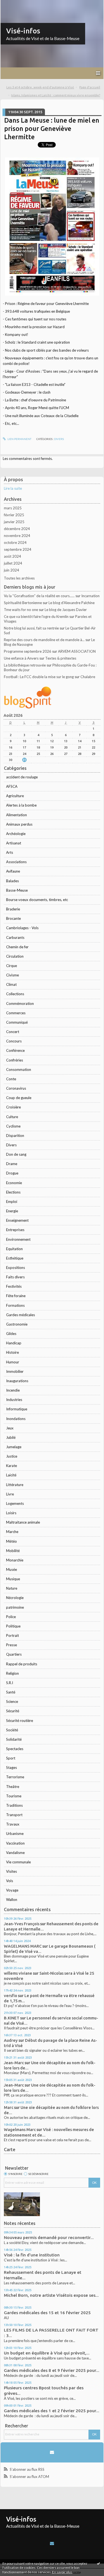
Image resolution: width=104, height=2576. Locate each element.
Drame (12, 1164)
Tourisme (14, 1796)
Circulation (15, 956)
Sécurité (13, 1711)
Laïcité (11, 1475)
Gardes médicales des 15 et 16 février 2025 (47, 2313)
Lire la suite (13, 488)
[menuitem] (42, 87)
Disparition (15, 1136)
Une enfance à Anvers (21, 658)
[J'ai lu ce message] (98, 2563)
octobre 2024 (15, 542)
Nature (12, 1588)
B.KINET (12, 2018)
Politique (13, 1626)
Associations (16, 862)
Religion (12, 1673)
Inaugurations (17, 1381)
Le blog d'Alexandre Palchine (72, 603)
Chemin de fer (17, 947)
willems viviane (18, 1973)
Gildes (11, 1334)
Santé (11, 1692)
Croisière (13, 1107)
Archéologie (16, 834)
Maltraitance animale (23, 1522)
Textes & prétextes (61, 658)
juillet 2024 (13, 563)
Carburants (15, 937)
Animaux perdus (19, 824)
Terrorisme (15, 1777)
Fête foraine (16, 1296)
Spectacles (15, 1749)
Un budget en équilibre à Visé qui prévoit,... (47, 2353)
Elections (13, 1192)
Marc (9, 2107)
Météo (12, 1541)
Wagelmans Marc (20, 2129)
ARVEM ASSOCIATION (77, 651)
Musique (13, 1579)
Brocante (13, 918)
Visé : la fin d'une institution (32, 2255)
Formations (15, 1305)
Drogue (12, 1173)
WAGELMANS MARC (23, 1946)
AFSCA (12, 786)
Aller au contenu (15, 4)
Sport (11, 1758)
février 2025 (14, 515)
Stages (12, 1768)
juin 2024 (12, 570)
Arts (10, 852)
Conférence (15, 1050)
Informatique (17, 1409)
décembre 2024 (17, 529)
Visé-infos (23, 31)
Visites (12, 1871)
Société (12, 1730)
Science (12, 1701)
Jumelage (14, 1447)
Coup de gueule (19, 1098)
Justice (12, 1456)
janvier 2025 (14, 522)
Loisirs (11, 1513)
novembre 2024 (17, 536)
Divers (11, 1145)
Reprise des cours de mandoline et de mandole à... (44, 640)
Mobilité (13, 1551)
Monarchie (15, 1560)
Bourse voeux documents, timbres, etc (37, 900)
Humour (13, 1362)
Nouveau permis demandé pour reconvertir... (49, 2237)
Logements (15, 1503)
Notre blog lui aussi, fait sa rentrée (31, 628)
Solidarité (14, 1739)
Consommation (19, 1070)
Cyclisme (13, 1126)
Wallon (12, 1900)
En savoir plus (62, 2572)
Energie (12, 1211)
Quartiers (14, 1654)
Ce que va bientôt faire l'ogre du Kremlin (36, 617)
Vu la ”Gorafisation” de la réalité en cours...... (39, 596)
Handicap (14, 1343)
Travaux (13, 1824)
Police (11, 1617)
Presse (12, 1645)
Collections (15, 994)
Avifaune (13, 871)
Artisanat (14, 843)
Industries (14, 1400)
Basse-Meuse (17, 890)
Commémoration (20, 1003)
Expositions (16, 1268)
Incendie (13, 1390)
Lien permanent (19, 439)
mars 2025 (13, 508)
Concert (13, 1032)
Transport (14, 1815)
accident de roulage (22, 777)
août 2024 (12, 556)
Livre (10, 1494)
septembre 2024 (18, 549)
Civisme (12, 975)
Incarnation (90, 596)
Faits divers (15, 1277)
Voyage (12, 1890)
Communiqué (17, 1022)
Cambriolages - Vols (22, 928)
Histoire (12, 1352)
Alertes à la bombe (21, 805)
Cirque (12, 966)
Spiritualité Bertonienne (23, 603)
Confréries (15, 1060)
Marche (12, 1532)
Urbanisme (15, 1834)
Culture (12, 1117)
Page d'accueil (90, 87)
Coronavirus (16, 1088)
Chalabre (88, 677)
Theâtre (13, 1787)
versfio (11, 1996)
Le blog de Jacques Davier (66, 610)
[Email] (52, 2452)
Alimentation (17, 815)
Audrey (11, 2040)
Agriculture (15, 796)
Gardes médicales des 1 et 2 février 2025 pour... (52, 2411)
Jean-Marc (14, 2063)
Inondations (16, 1419)
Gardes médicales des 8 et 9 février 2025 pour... (52, 2370)
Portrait (12, 1635)
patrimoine (15, 1607)
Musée (12, 1569)
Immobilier (15, 1371)
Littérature (15, 1485)
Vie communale (18, 1862)
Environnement (18, 1239)
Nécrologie (15, 1598)
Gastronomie (17, 1324)
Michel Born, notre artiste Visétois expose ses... (51, 2295)
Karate (12, 1466)
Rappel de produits (22, 1664)
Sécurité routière (20, 1721)
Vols (10, 1881)
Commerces (16, 1013)
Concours (14, 1041)
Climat (11, 984)
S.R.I (10, 1683)
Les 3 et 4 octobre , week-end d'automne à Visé (40, 87)
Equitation (14, 1249)
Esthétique (15, 1258)
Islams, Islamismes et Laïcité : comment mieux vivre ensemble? (56, 95)
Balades (12, 881)
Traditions (14, 1805)
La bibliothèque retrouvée (25, 665)
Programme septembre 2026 (28, 651)
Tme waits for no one (21, 610)
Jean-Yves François (22, 1924)
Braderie (13, 909)
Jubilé (11, 1437)
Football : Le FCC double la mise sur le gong (39, 677)
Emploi (12, 1202)
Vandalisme (15, 1853)
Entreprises (15, 1230)
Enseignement (17, 1220)
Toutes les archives (19, 578)
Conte (11, 1079)
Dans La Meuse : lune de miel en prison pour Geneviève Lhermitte (52, 129)
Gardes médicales (21, 1315)
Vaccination (15, 1843)
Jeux (10, 1428)
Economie (14, 1183)
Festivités (14, 1286)
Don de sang (16, 1154)
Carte (10, 2150)
